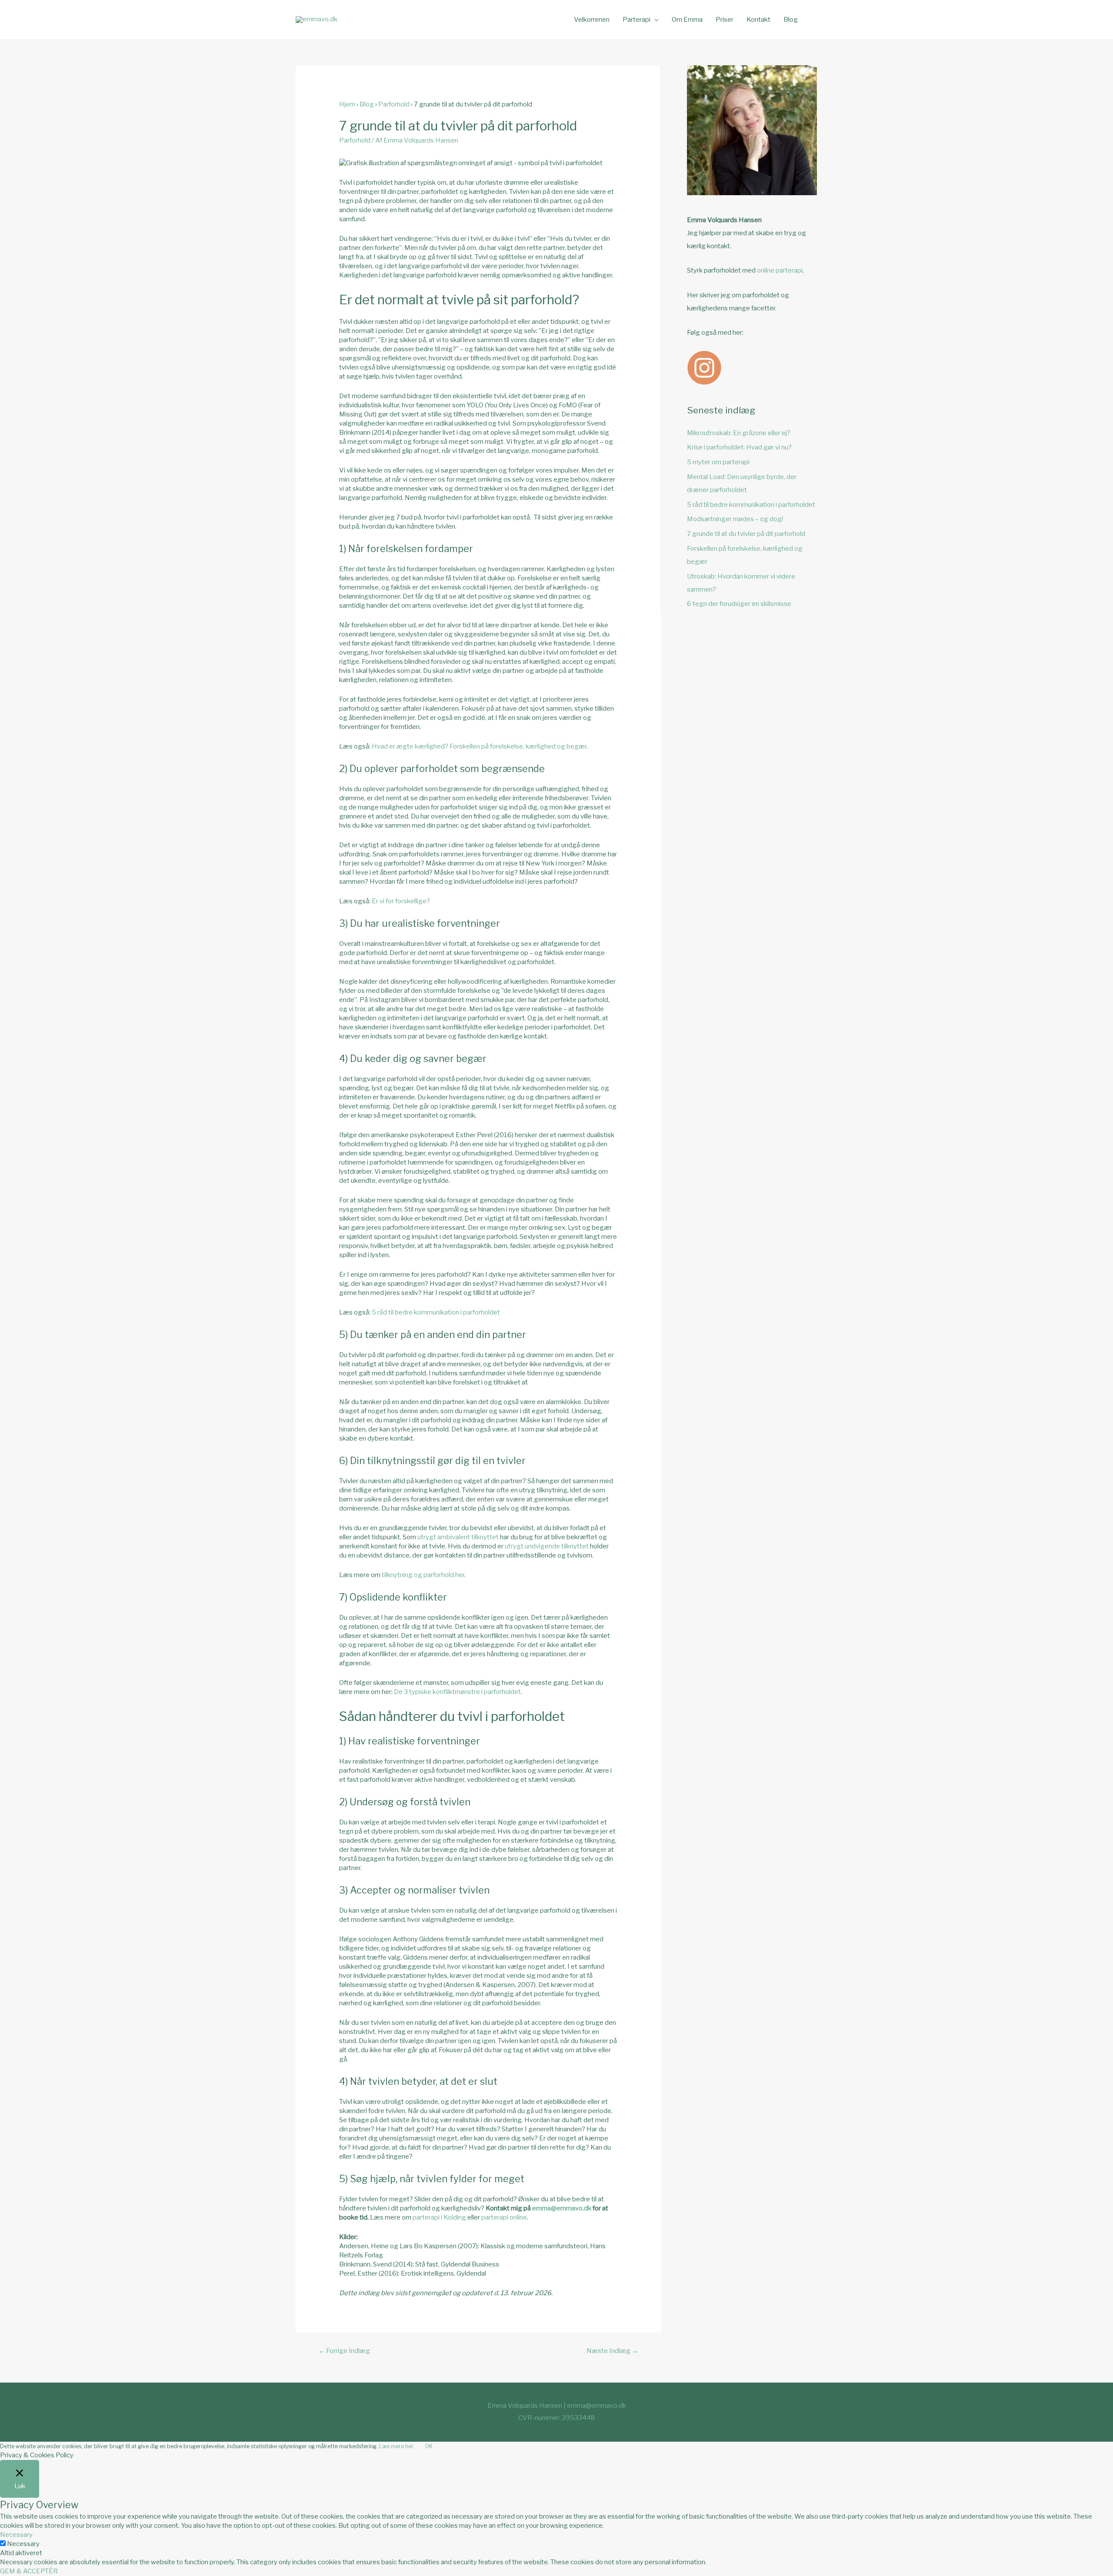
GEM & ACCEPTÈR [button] (29, 2571)
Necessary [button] (16, 2535)
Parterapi (636, 20)
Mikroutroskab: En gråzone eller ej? (739, 433)
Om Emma (687, 20)
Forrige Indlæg (344, 2351)
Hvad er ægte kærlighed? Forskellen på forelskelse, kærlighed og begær (479, 746)
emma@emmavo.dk (562, 2208)
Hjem (347, 104)
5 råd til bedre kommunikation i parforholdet (436, 1312)
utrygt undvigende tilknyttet (547, 1546)
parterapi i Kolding (439, 2217)
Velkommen (592, 20)
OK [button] (429, 2446)
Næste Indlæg (612, 2351)
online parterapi (780, 270)
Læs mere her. (397, 2446)
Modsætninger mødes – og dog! (735, 519)
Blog (791, 20)
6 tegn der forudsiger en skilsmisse (739, 604)
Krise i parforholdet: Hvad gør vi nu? (739, 447)
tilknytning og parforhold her (423, 1575)
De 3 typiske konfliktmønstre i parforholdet (457, 1692)
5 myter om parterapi (718, 462)
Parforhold (394, 104)
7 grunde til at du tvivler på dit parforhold (746, 534)
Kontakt (758, 20)
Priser (725, 20)
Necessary (23, 2544)
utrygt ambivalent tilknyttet (458, 1537)
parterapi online (504, 2217)
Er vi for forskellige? (401, 901)
